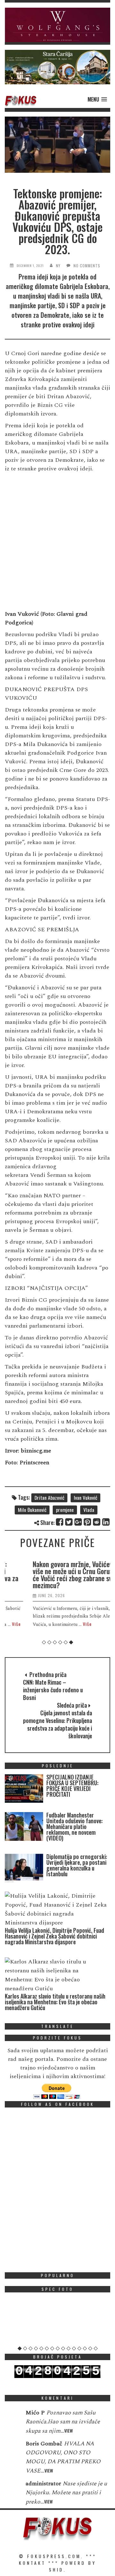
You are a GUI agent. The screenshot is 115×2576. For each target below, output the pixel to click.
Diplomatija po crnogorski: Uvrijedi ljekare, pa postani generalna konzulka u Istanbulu (77, 1865)
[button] (57, 25)
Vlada (89, 1510)
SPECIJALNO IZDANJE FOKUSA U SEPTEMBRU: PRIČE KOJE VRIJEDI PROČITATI (72, 1786)
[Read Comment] (12, 2417)
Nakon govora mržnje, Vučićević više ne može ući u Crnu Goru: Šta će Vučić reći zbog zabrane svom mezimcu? (54, 1574)
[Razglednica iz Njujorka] (57, 2321)
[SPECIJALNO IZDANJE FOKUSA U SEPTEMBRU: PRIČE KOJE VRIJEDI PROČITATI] (24, 1790)
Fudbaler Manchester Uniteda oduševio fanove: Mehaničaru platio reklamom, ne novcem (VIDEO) (74, 1826)
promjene (65, 1510)
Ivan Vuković (85, 1498)
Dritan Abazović (49, 1498)
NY (58, 266)
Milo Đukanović (32, 1510)
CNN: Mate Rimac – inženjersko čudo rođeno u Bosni (53, 1690)
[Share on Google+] (78, 1522)
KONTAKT (32, 2563)
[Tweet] (69, 1522)
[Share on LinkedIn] (106, 1522)
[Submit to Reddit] (97, 1522)
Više (64, 1624)
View (69, 2431)
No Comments (87, 266)
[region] (57, 25)
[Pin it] (88, 1522)
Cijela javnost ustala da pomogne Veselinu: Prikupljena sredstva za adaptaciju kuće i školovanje (57, 1724)
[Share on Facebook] (60, 1522)
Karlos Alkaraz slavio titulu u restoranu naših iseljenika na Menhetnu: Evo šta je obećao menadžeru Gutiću (55, 2002)
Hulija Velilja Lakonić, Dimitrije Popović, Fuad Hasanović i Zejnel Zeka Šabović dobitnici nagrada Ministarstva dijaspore (54, 1936)
